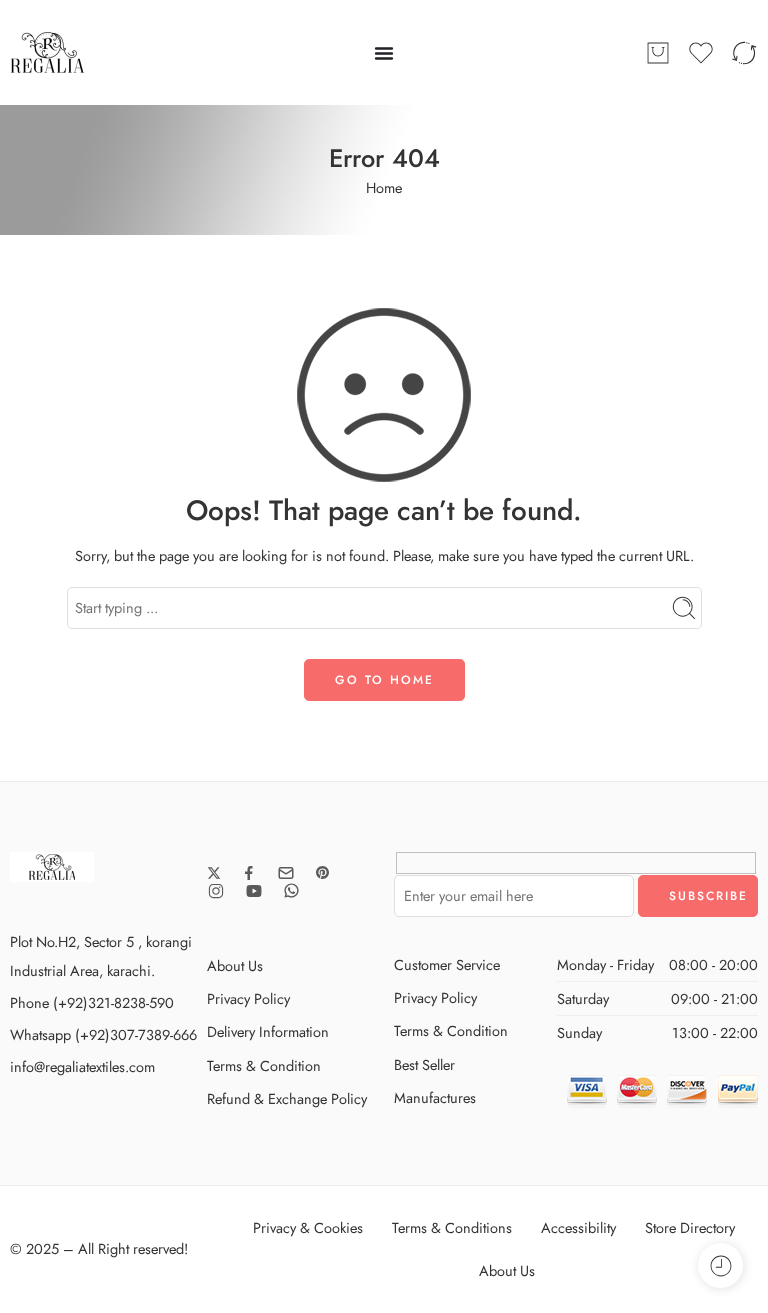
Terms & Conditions (452, 1227)
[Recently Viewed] (720, 1265)
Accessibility (578, 1227)
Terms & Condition (264, 1065)
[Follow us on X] (214, 873)
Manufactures (435, 1097)
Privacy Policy (248, 998)
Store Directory (690, 1227)
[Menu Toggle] (384, 53)
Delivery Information (268, 1031)
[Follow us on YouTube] (254, 891)
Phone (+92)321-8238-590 (92, 1002)
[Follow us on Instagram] (216, 891)
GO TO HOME (384, 680)
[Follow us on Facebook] (249, 873)
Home (384, 187)
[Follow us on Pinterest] (323, 873)
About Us (235, 965)
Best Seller (424, 1064)
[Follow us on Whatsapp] (291, 890)
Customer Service (447, 964)
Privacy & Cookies (308, 1227)
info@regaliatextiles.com (82, 1066)
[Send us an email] (286, 873)
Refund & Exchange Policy (287, 1098)
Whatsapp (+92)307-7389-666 (103, 1034)
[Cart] (658, 53)
